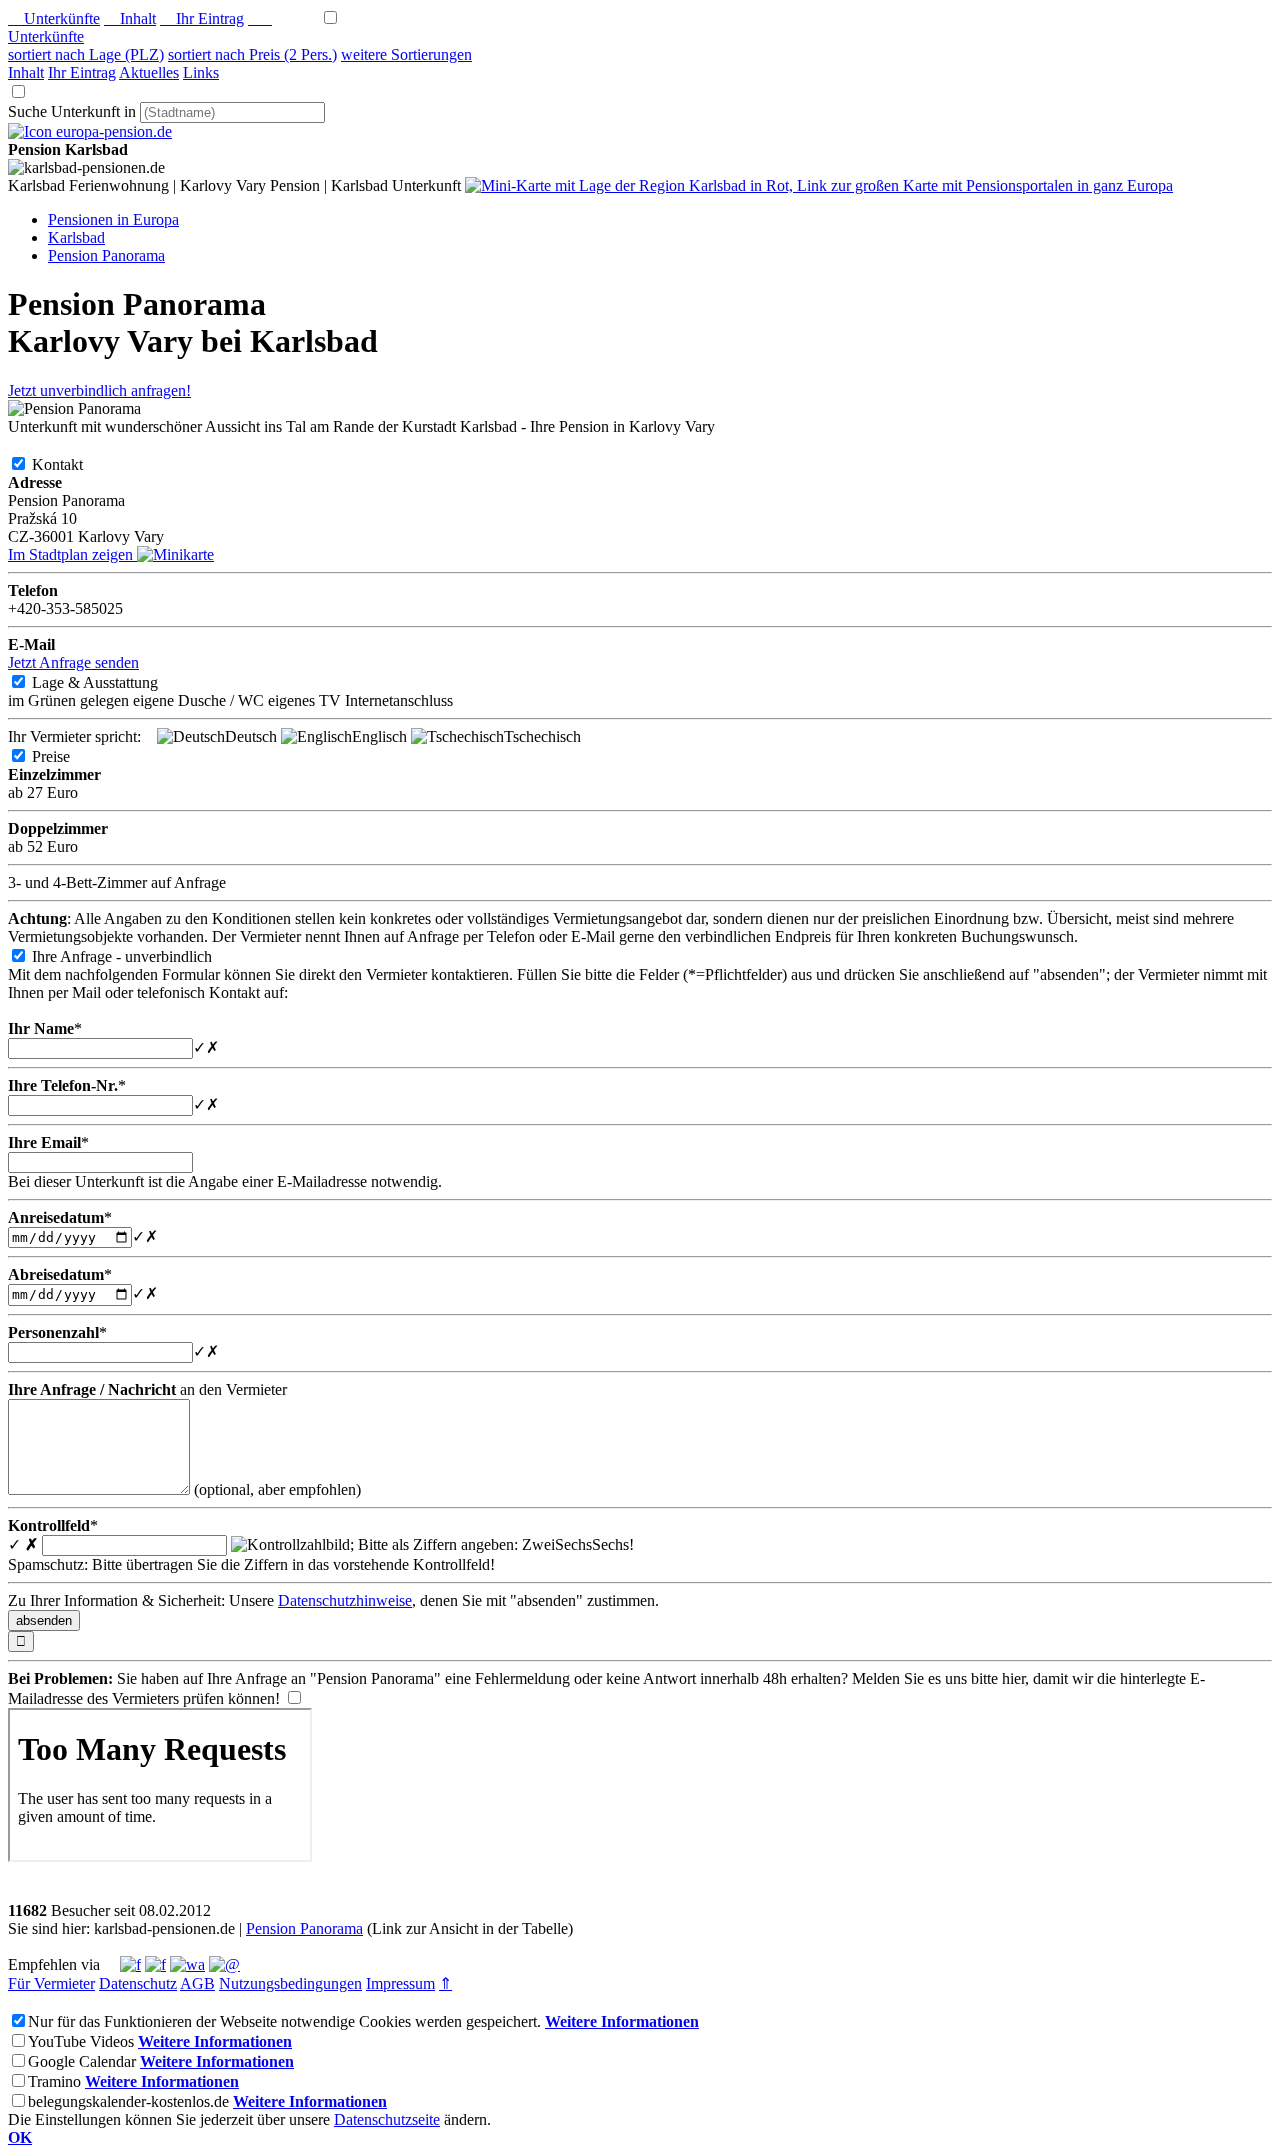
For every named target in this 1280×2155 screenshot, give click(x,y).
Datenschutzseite (387, 2119)
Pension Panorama (304, 1928)
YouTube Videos (81, 2041)
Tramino (54, 2081)
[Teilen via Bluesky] (155, 1964)
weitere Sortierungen (406, 54)
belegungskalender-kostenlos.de (128, 2101)
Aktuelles (149, 72)
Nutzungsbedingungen (290, 1983)
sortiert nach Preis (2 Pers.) (252, 54)
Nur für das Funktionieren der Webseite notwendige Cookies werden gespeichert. (284, 2021)
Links (201, 72)
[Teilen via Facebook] (130, 1964)
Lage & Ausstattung (111, 682)
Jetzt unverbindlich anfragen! (99, 390)
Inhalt (130, 18)
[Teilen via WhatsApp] (187, 1964)
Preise (67, 756)
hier (1013, 1678)
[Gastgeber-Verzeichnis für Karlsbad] (90, 131)
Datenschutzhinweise (345, 1600)
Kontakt (73, 464)
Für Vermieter (51, 1983)
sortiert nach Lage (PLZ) (86, 54)
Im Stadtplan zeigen (72, 554)
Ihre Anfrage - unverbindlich (138, 956)
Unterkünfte (54, 18)
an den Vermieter (147, 1389)
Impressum (400, 1983)
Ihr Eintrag (202, 18)
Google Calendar (82, 2061)
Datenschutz (138, 1983)
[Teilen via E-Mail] (224, 1964)
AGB (197, 1983)
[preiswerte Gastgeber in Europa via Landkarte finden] (819, 185)
